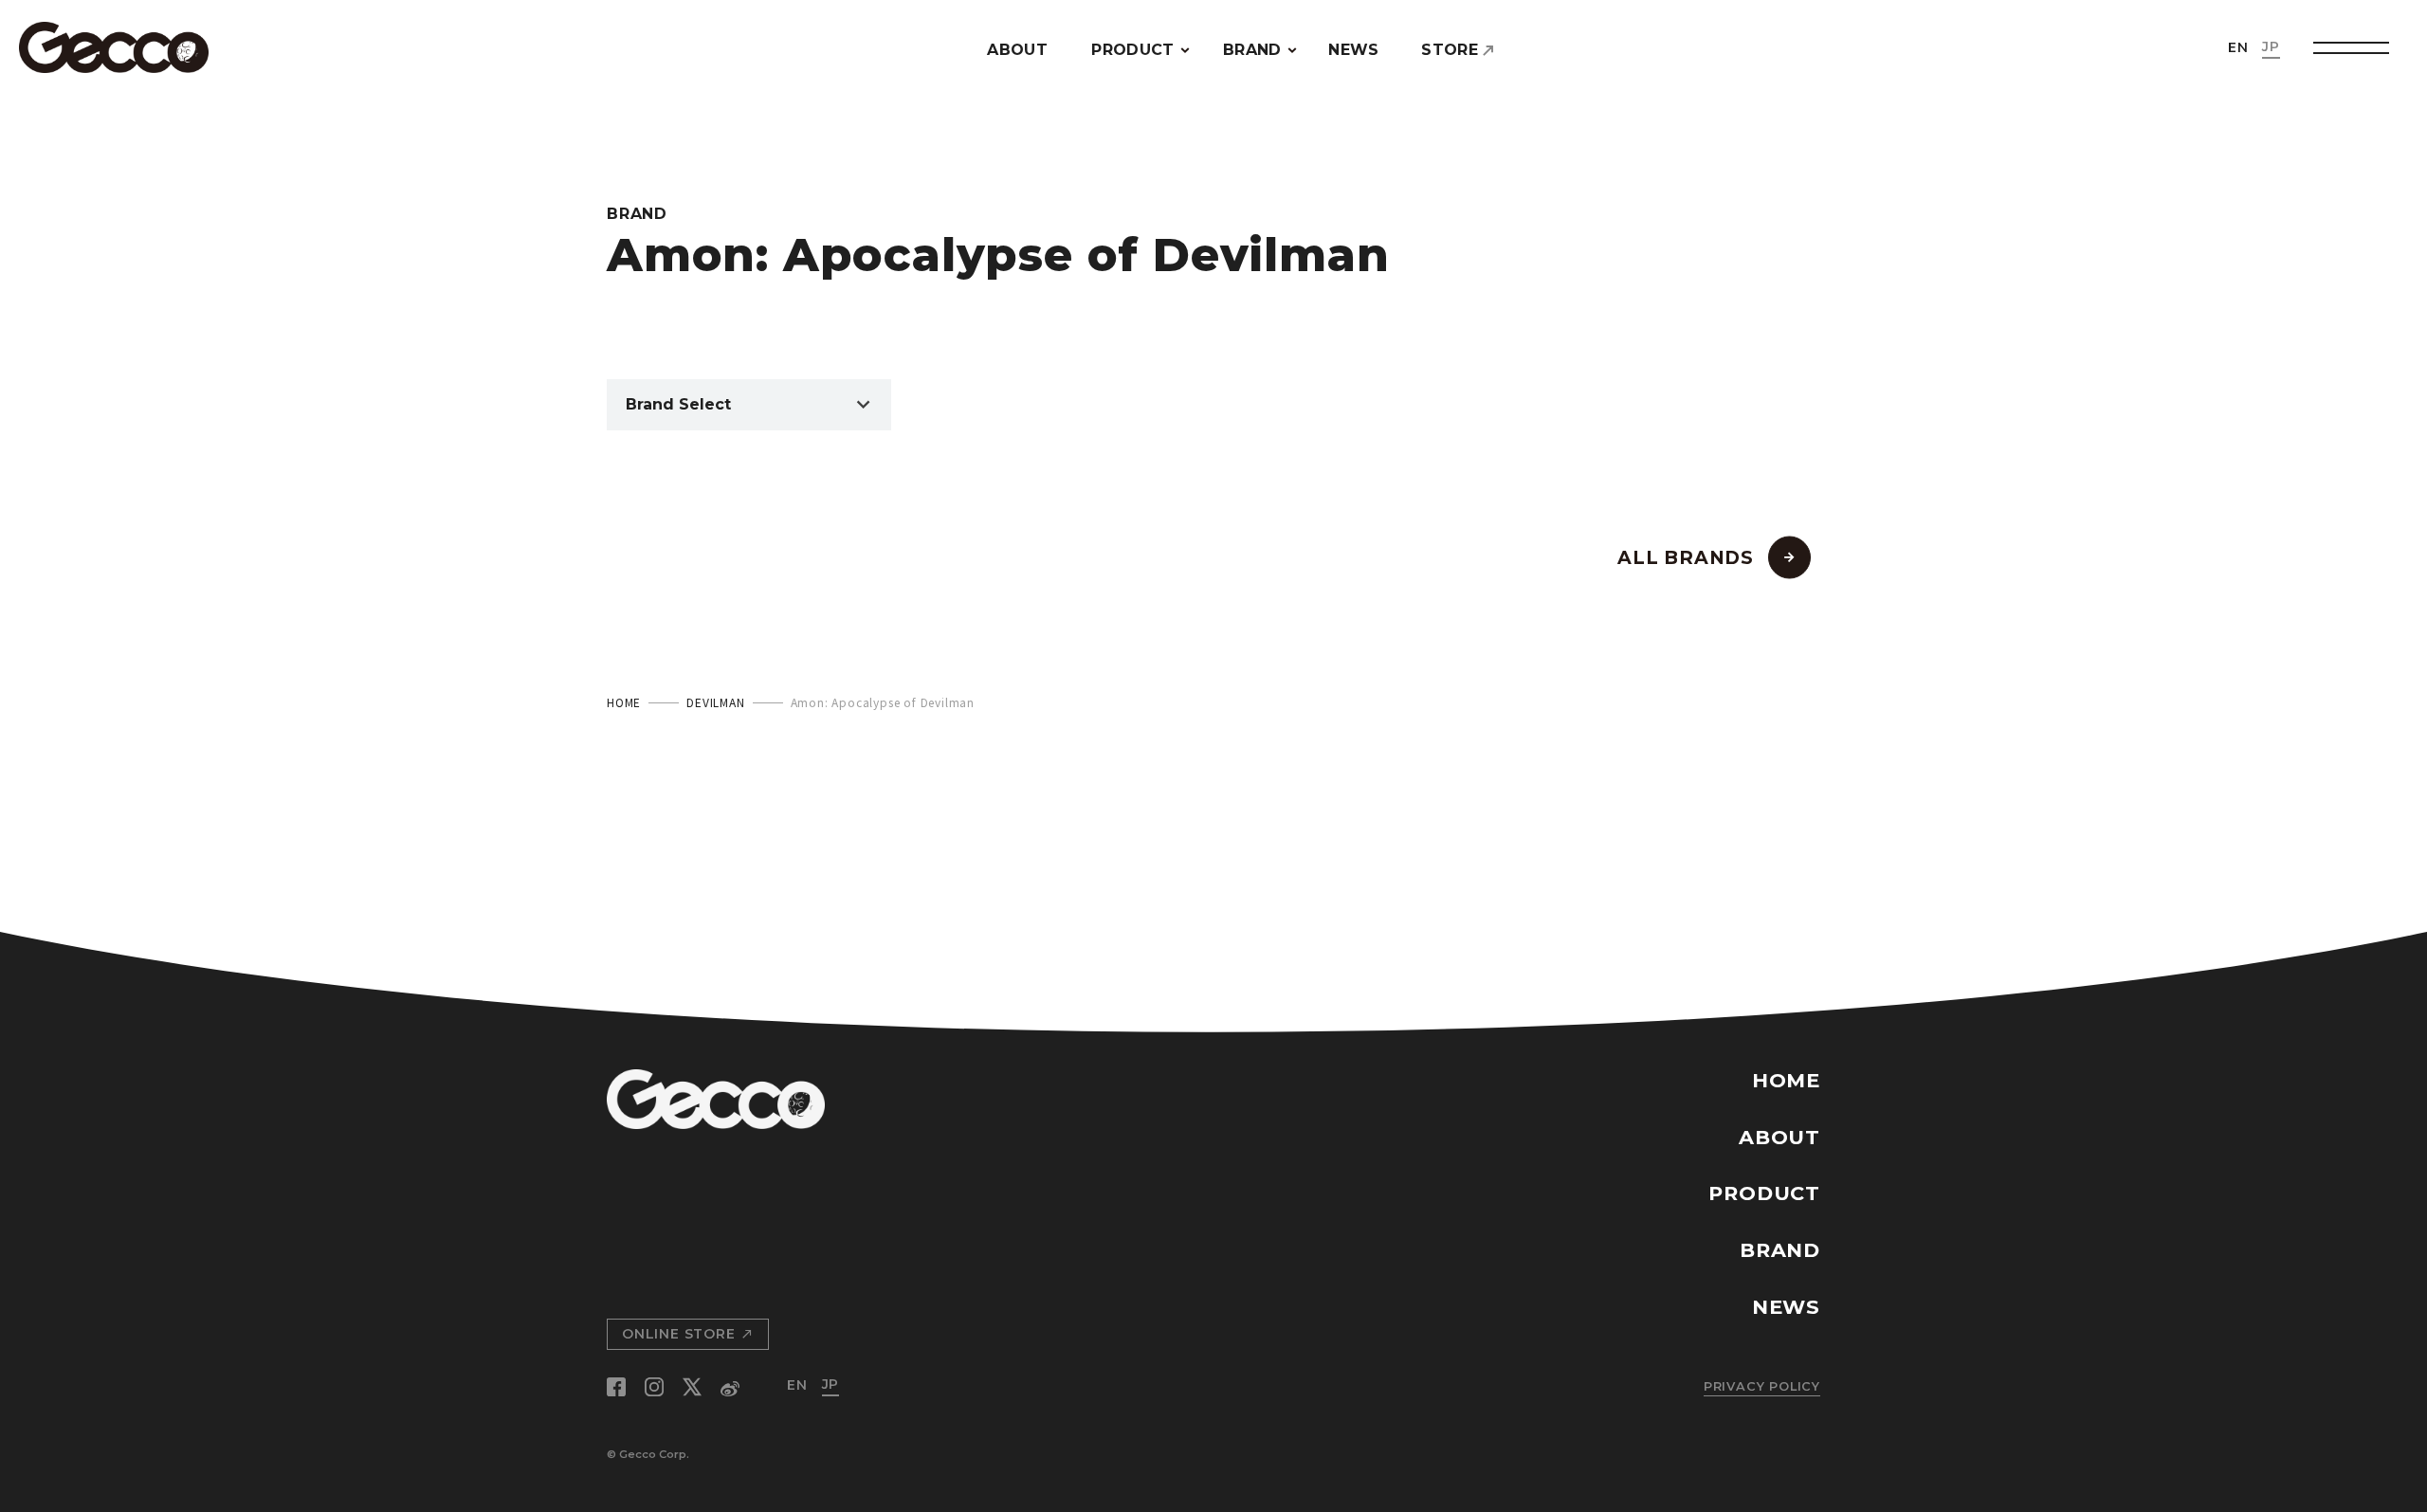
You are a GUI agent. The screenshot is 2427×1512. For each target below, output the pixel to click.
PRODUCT (1132, 50)
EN (2238, 47)
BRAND (1252, 50)
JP (2271, 46)
